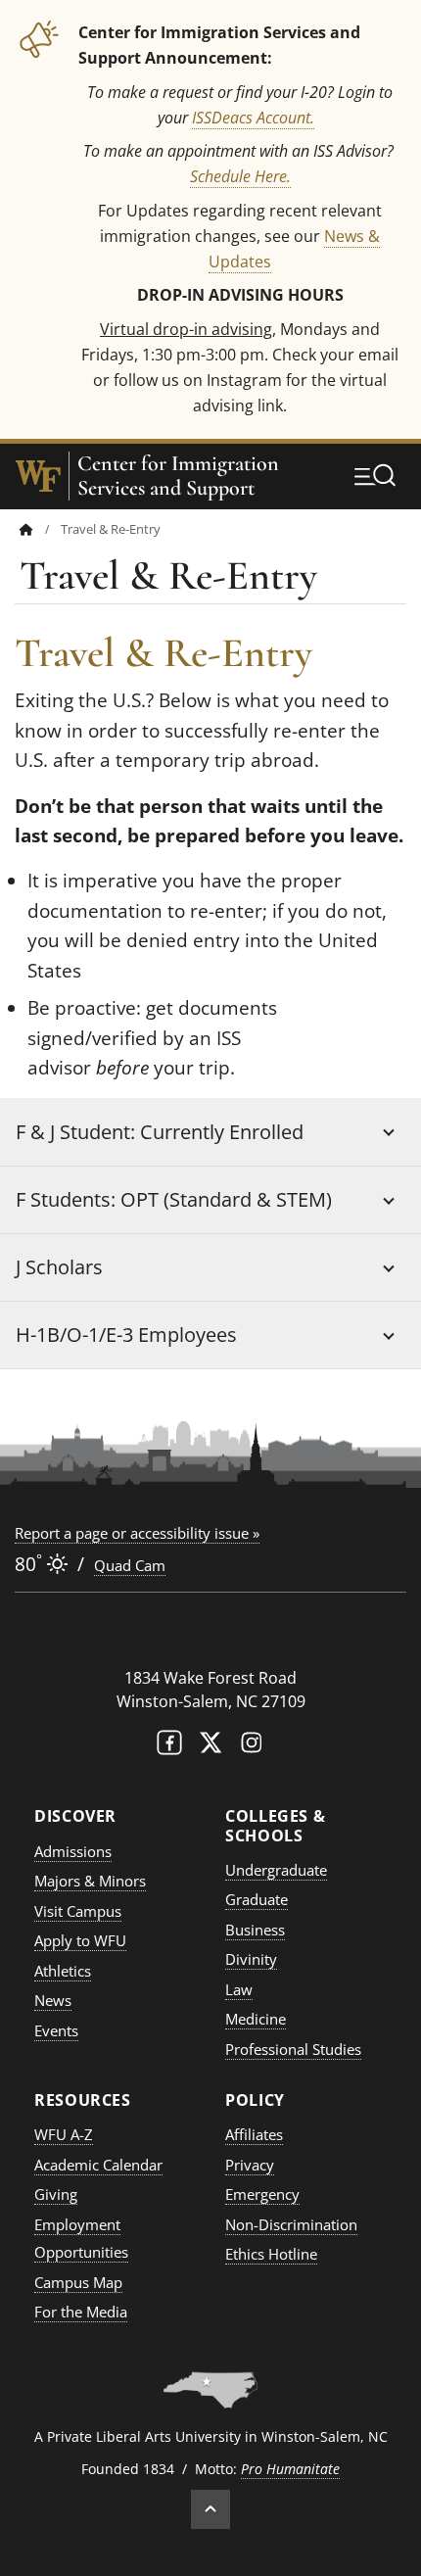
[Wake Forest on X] (210, 1747)
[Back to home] (26, 529)
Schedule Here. (240, 176)
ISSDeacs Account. (253, 117)
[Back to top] (210, 2509)
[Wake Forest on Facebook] (169, 1747)
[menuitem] (40, 529)
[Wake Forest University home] (38, 476)
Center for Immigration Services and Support (178, 476)
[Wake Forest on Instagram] (252, 1747)
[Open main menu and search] (375, 475)
